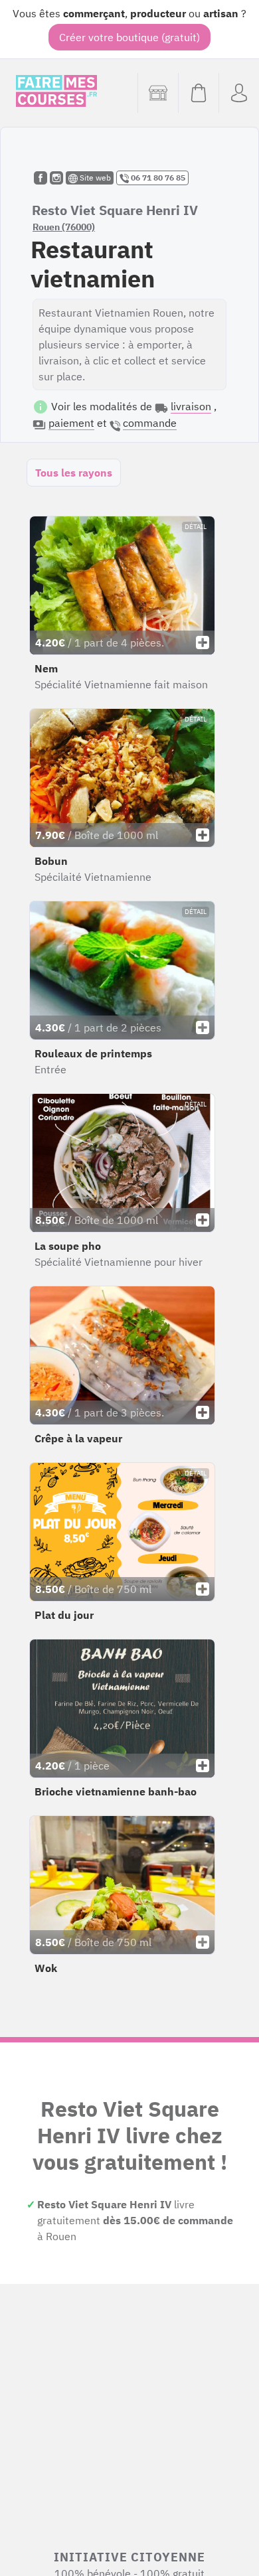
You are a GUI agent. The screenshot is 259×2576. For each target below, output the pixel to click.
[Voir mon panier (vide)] (198, 93)
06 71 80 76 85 (157, 178)
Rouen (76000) (64, 227)
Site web (94, 178)
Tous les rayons (74, 473)
